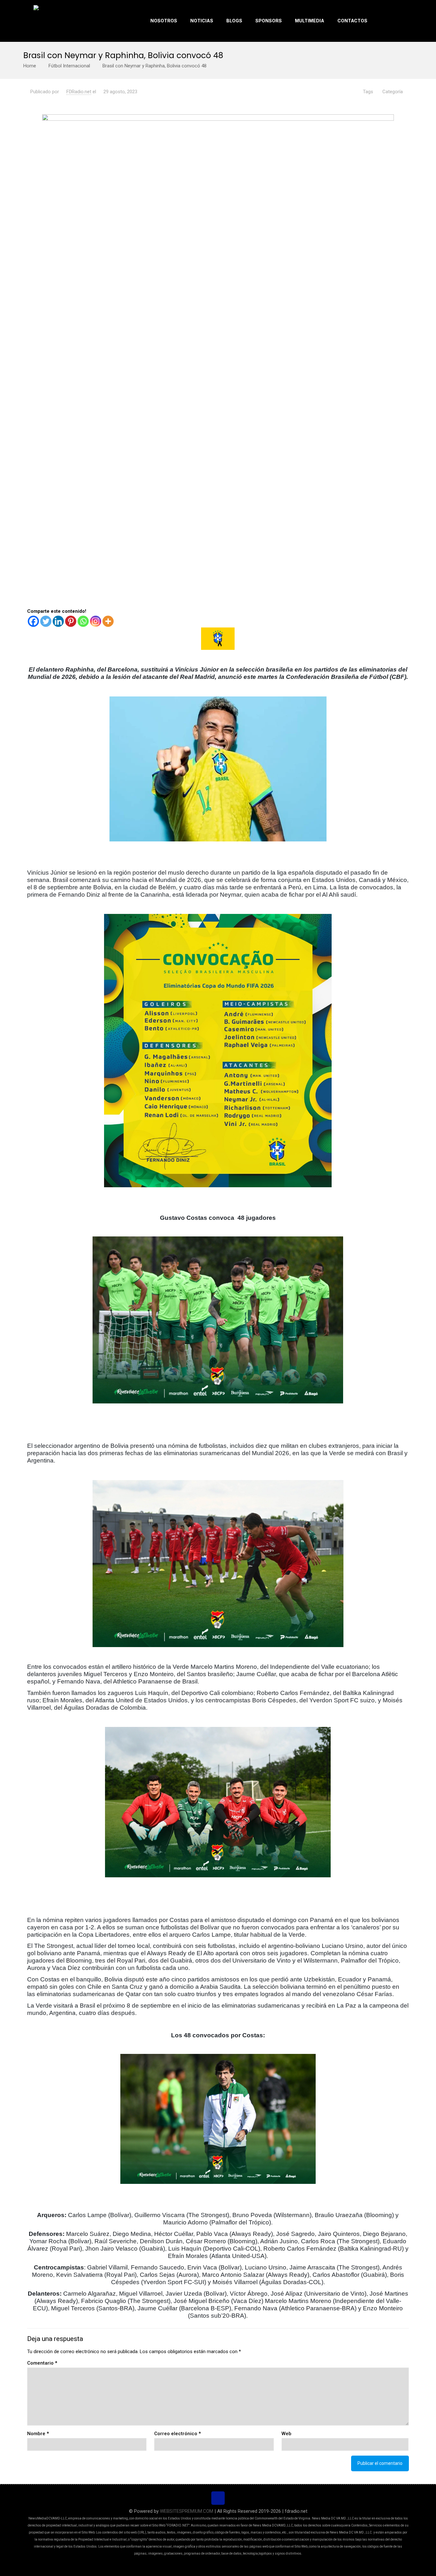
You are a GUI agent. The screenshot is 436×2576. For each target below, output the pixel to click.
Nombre (38, 2434)
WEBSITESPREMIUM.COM (187, 2511)
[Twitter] (46, 621)
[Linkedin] (58, 621)
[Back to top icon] (218, 2498)
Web (286, 2434)
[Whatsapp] (83, 621)
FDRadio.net (79, 92)
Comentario (42, 2363)
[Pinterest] (71, 621)
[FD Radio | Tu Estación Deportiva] (58, 21)
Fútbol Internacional (69, 66)
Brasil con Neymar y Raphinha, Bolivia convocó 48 (154, 66)
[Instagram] (96, 621)
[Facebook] (33, 621)
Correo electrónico (177, 2434)
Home (30, 66)
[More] (108, 621)
